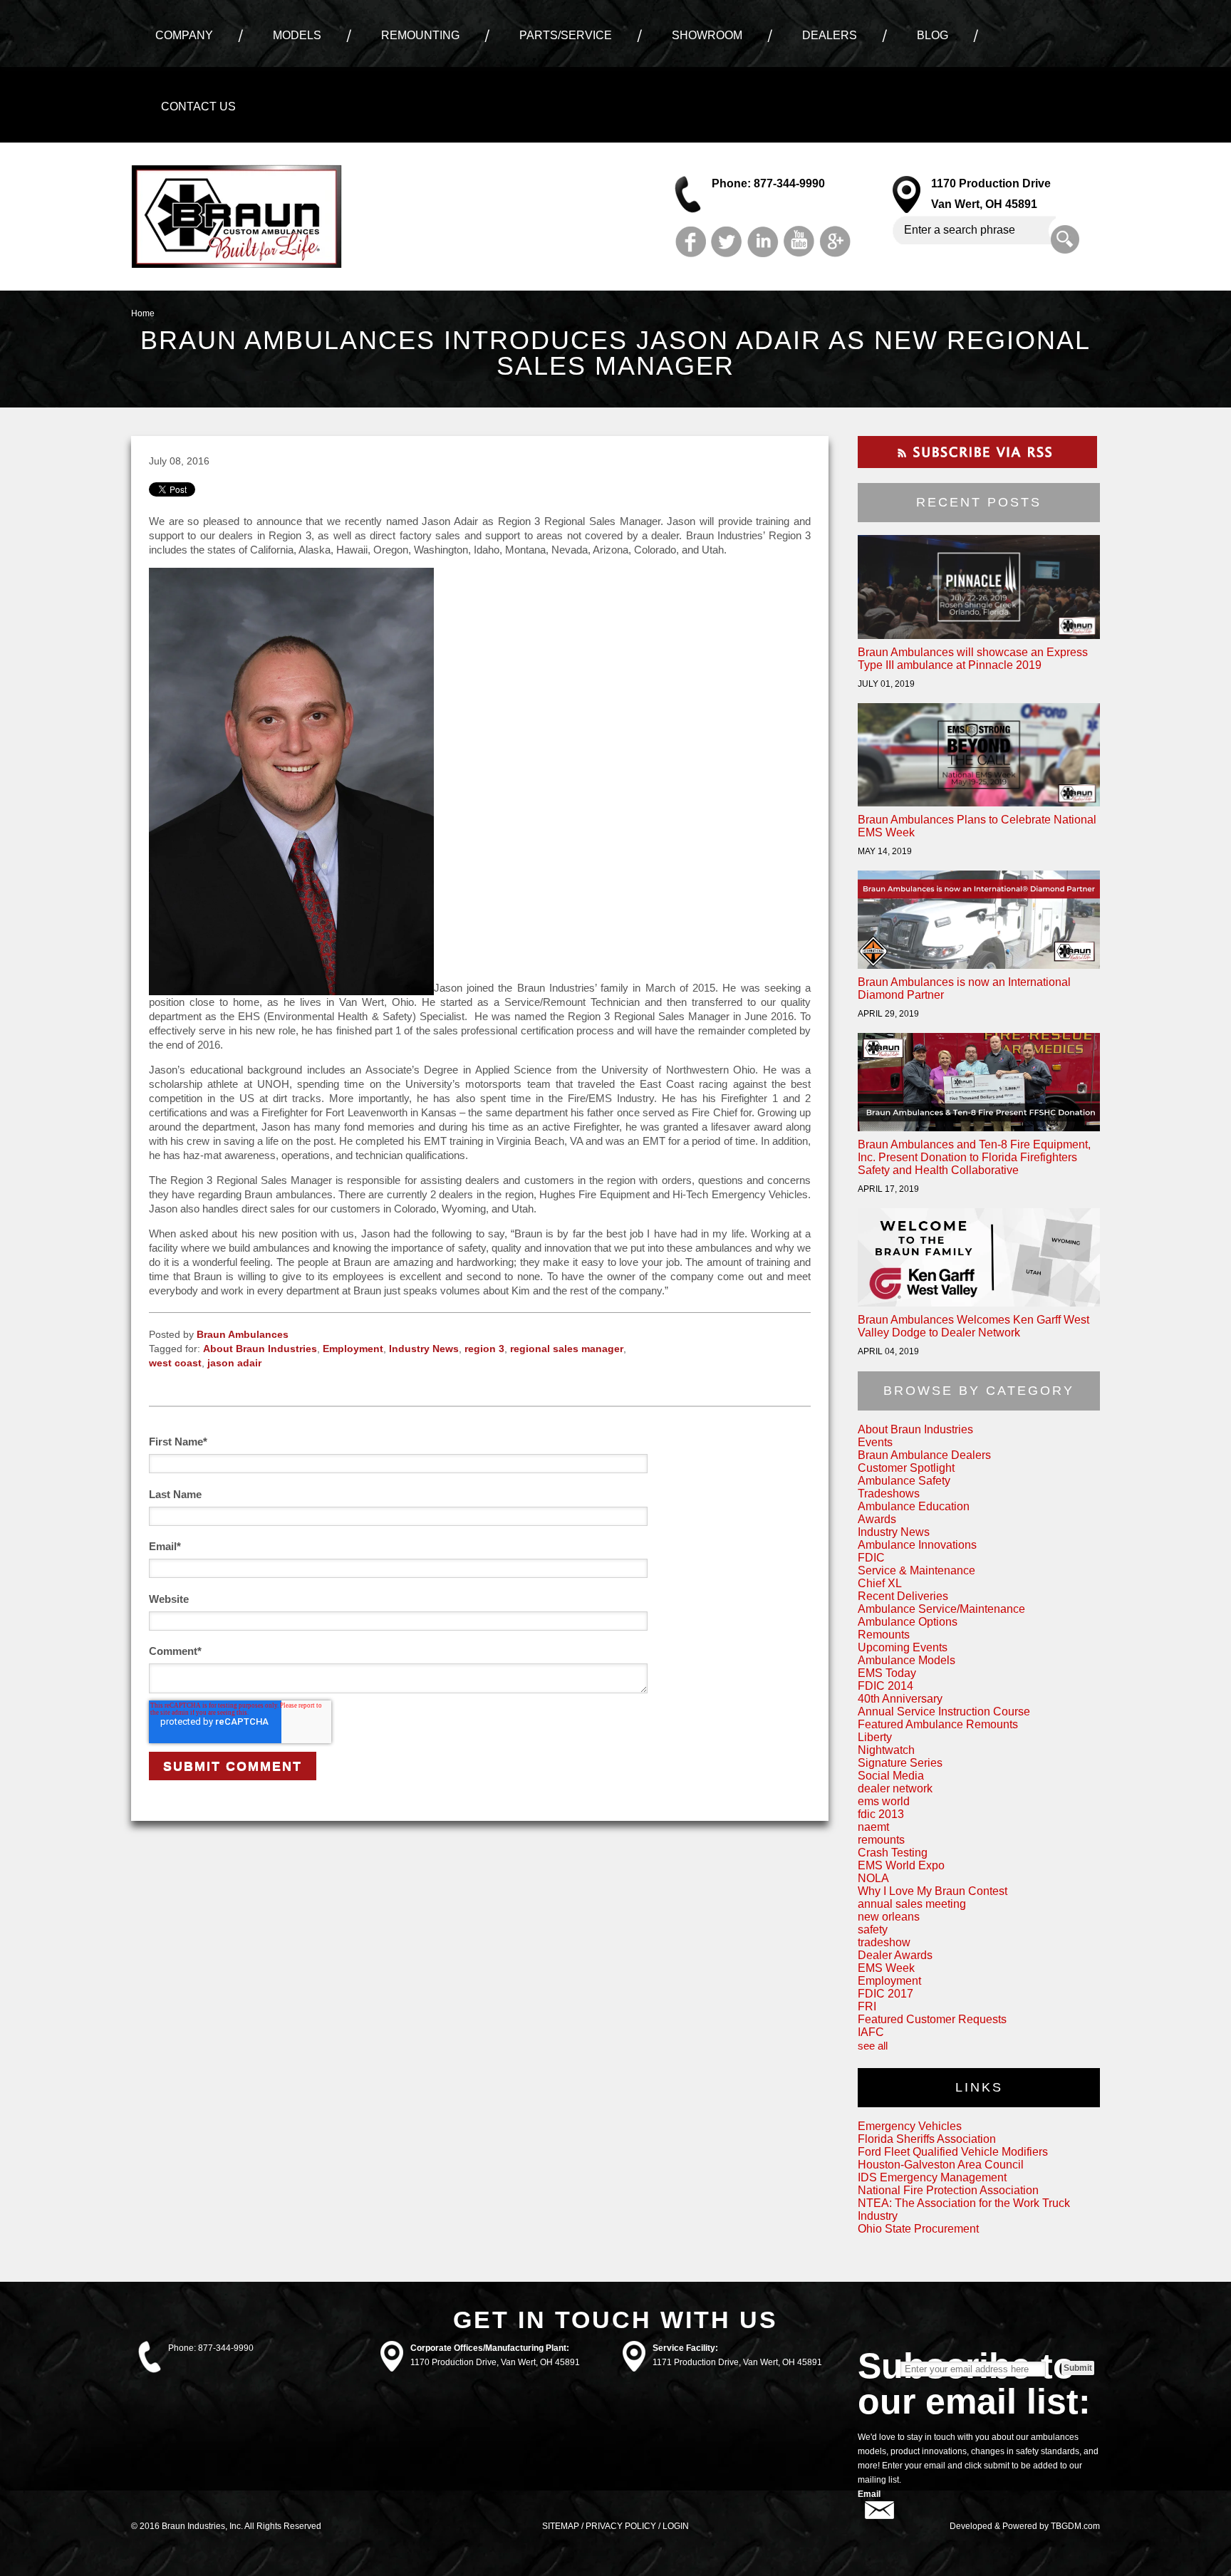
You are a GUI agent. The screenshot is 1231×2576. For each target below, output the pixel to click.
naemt (873, 1827)
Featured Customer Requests (932, 2019)
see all (873, 2046)
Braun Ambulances (243, 1334)
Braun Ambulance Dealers (924, 1455)
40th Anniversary (900, 1699)
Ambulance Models (907, 1660)
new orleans (889, 1917)
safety (873, 1930)
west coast (175, 1363)
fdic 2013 (881, 1814)
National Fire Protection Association (948, 2190)
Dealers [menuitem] (830, 35)
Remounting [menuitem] (420, 35)
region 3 (484, 1349)
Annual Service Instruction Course (944, 1712)
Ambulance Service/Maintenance (941, 1609)
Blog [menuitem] (933, 35)
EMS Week (886, 1968)
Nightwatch (886, 1750)
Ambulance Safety (904, 1481)
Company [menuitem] (184, 35)
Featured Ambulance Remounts (938, 1724)
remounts (881, 1840)
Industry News (424, 1349)
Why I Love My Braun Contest (933, 1891)
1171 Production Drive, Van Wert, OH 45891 (737, 2362)
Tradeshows (889, 1494)
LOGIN (676, 2526)
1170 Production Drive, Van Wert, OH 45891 (495, 2362)
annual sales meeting (912, 1904)
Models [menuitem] (297, 35)
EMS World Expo (901, 1865)
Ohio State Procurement (918, 2229)
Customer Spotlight (906, 1468)
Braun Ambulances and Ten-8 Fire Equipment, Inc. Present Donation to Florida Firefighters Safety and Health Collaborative (974, 1157)
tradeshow (884, 1942)
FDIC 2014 (885, 1686)
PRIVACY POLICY (621, 2526)
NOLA (873, 1878)
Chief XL (880, 1583)
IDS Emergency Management (932, 2177)
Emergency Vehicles (910, 2126)
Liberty (875, 1737)
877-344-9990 (226, 2348)
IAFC (871, 2032)
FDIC (871, 1558)
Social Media (891, 1776)
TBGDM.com (1075, 2526)
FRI (867, 2006)
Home (143, 313)
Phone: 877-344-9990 (768, 183)
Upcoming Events (903, 1647)
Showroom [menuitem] (707, 35)
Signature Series (900, 1763)
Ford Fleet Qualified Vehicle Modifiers (953, 2152)
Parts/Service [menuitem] (566, 35)
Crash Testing (893, 1853)
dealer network (895, 1788)
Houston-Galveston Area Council (941, 2165)
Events (875, 1442)
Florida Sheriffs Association (927, 2139)
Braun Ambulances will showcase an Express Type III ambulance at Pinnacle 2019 (973, 659)
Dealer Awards (895, 1955)
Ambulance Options (908, 1622)
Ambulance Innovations (917, 1545)
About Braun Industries (260, 1349)
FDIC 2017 (885, 1994)
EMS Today (887, 1673)
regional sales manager (567, 1349)
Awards (877, 1519)
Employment (353, 1349)
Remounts (884, 1635)
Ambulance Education (914, 1506)
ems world (884, 1801)
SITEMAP (561, 2526)
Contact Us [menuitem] (198, 107)
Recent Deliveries (903, 1596)
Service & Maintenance (916, 1570)
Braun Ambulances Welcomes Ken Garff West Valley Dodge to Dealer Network (973, 1326)
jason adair (234, 1363)
